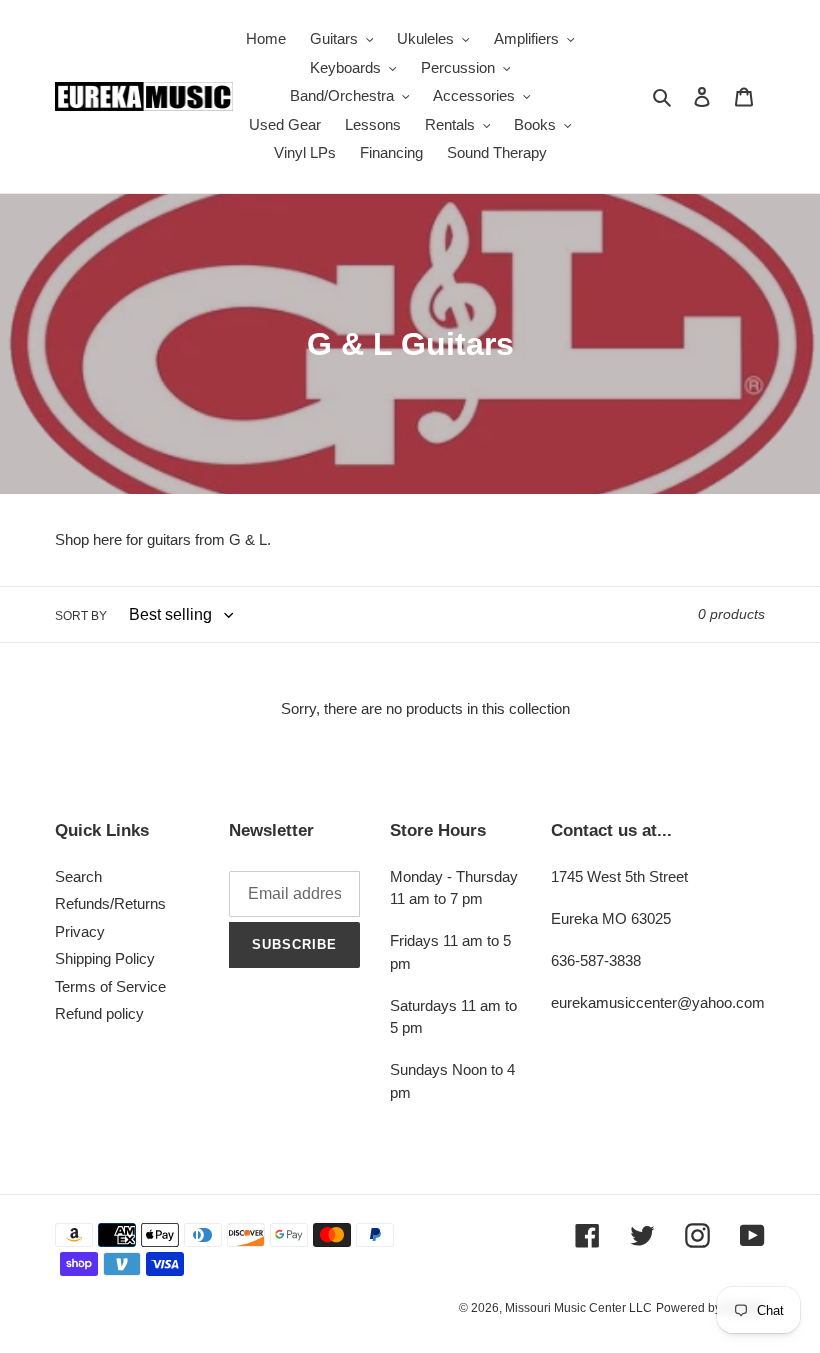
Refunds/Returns (110, 903)
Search (78, 876)
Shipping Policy (105, 958)
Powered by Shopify (710, 1308)
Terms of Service (110, 986)
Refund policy (99, 1013)
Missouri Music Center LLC (578, 1308)
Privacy (80, 931)
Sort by (81, 616)
